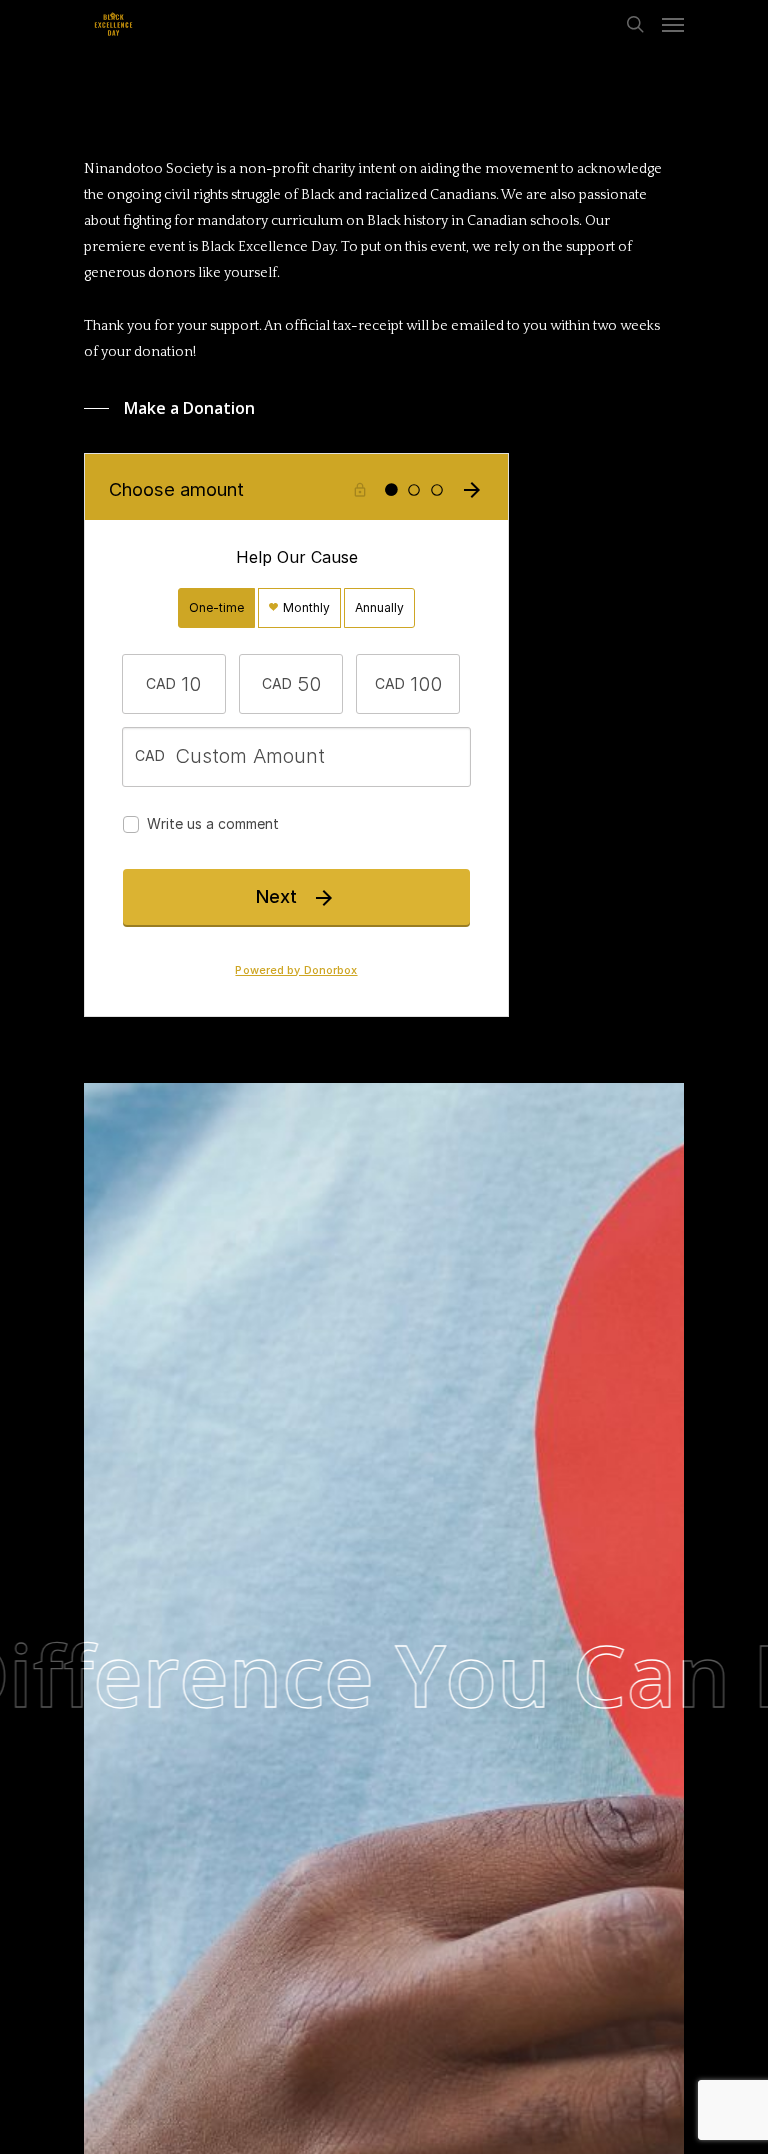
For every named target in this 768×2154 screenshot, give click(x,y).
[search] (635, 24)
